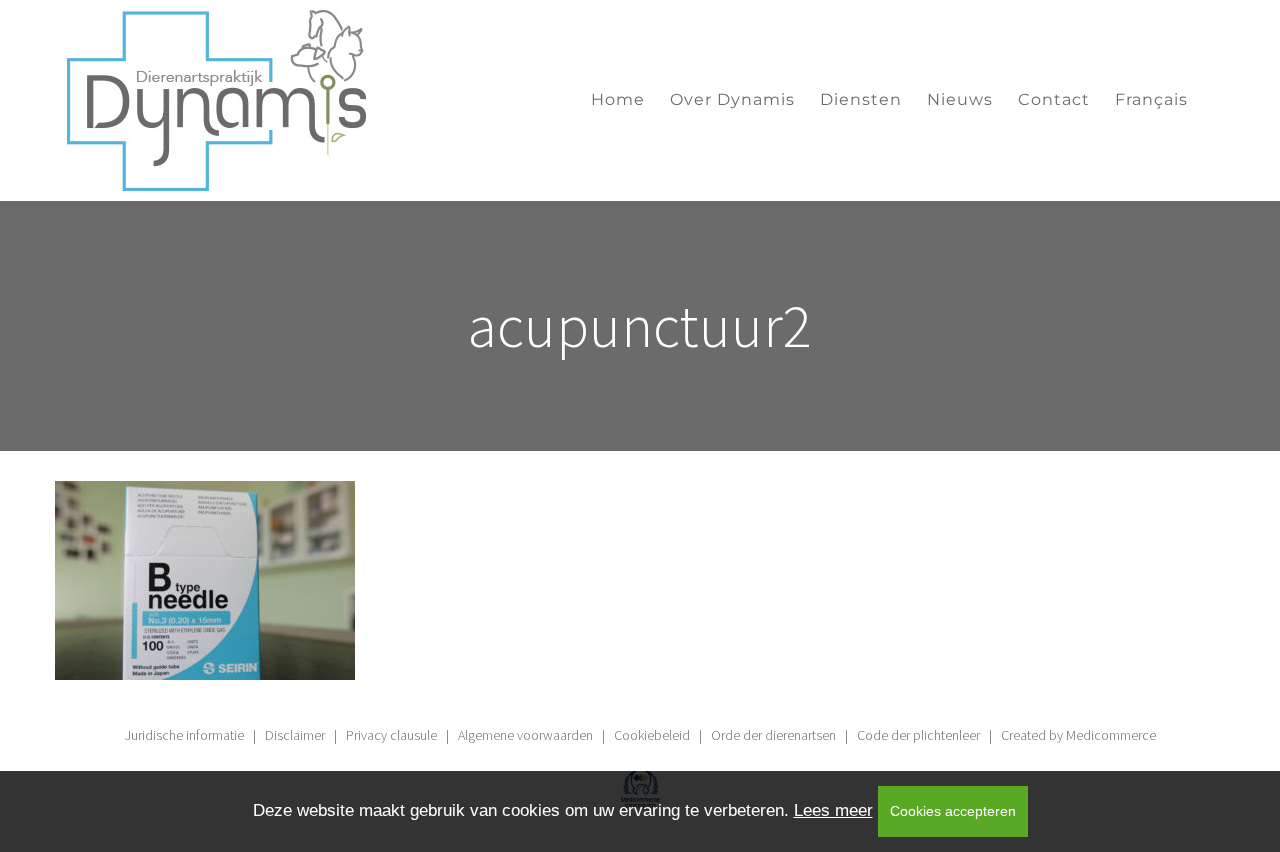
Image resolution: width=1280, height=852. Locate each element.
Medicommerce (1111, 735)
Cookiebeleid (652, 735)
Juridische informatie (184, 735)
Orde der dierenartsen (773, 735)
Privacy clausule (391, 735)
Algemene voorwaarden (525, 735)
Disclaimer (295, 735)
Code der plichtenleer (918, 735)
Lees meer (833, 810)
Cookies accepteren (953, 811)
